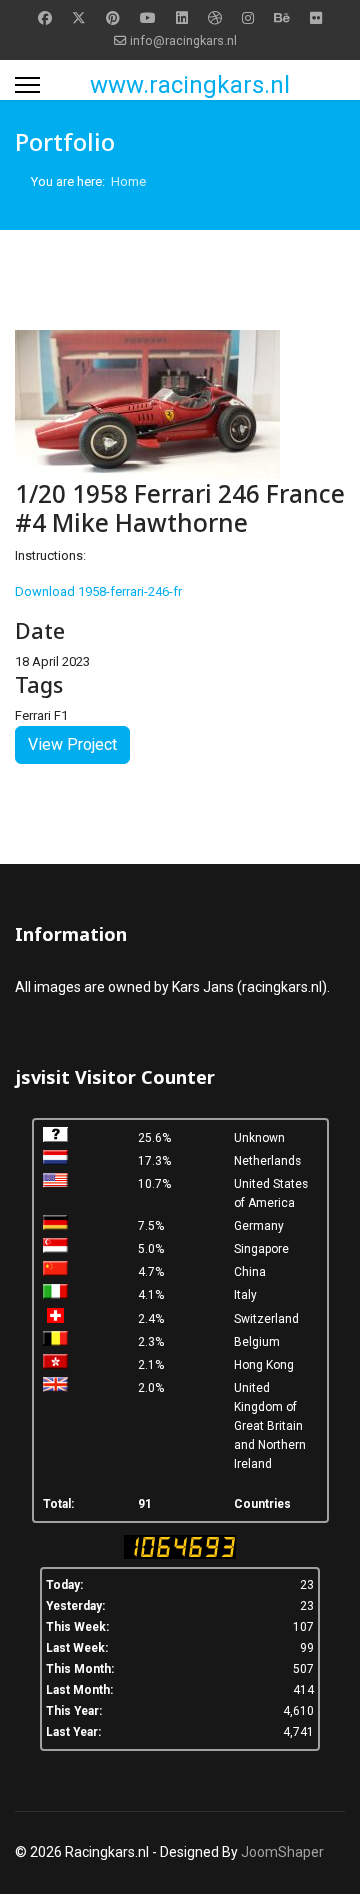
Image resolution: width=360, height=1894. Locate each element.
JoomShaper (282, 1852)
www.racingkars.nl (190, 85)
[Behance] (282, 18)
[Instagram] (248, 18)
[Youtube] (148, 18)
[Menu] (27, 85)
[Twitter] (79, 18)
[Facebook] (45, 18)
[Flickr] (316, 18)
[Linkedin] (182, 18)
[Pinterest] (113, 18)
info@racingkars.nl (183, 40)
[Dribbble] (215, 18)
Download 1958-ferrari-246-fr (98, 591)
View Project (72, 744)
